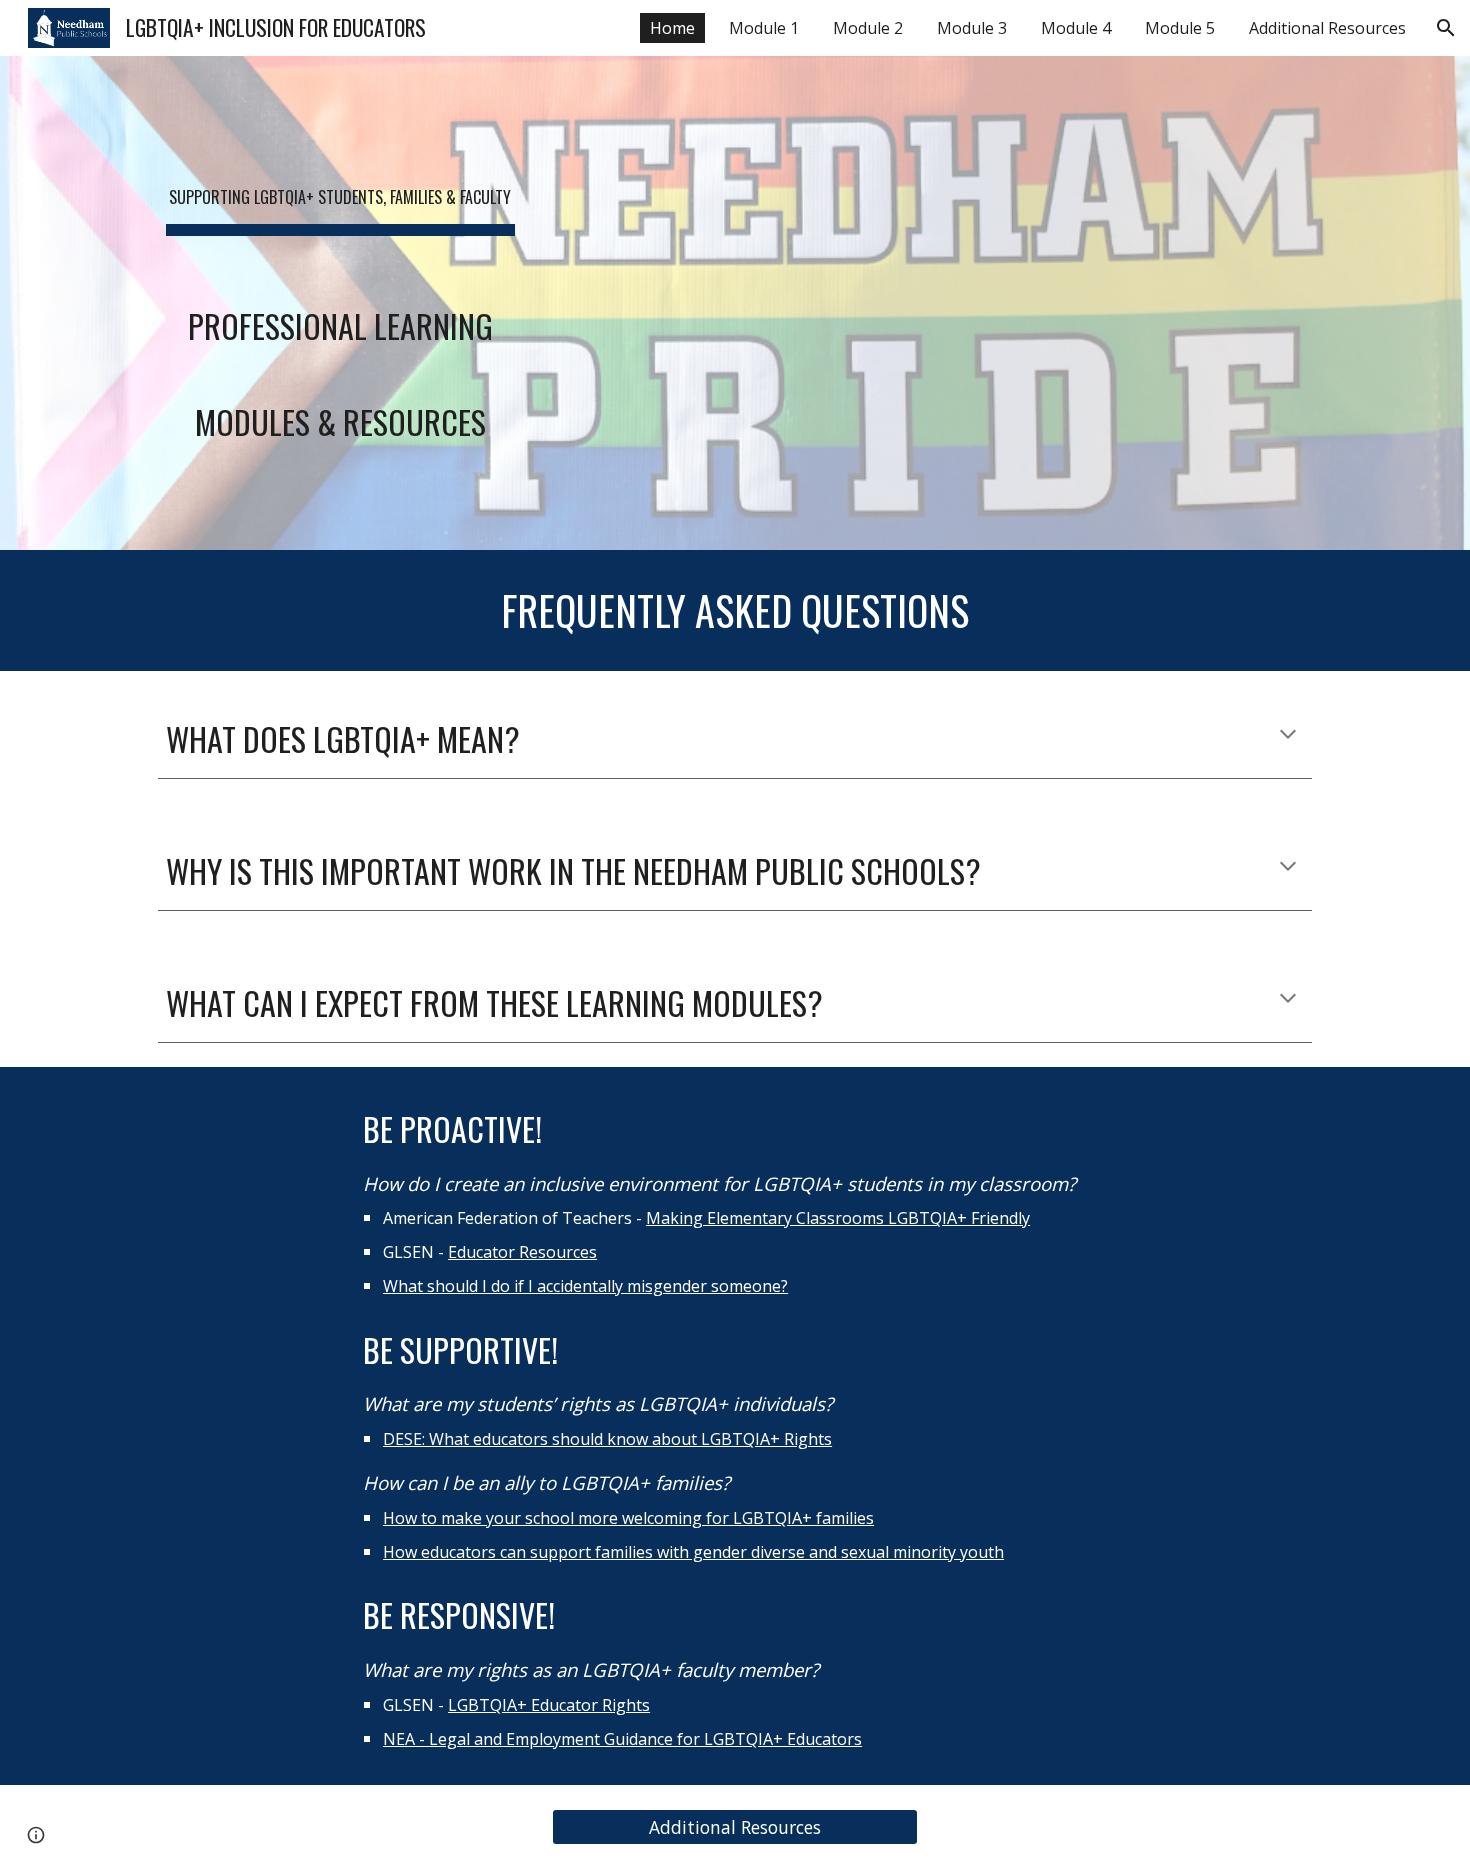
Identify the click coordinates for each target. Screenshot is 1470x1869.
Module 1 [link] (764, 28)
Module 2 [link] (868, 28)
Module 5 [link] (1180, 28)
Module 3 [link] (972, 28)
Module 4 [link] (1076, 28)
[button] (1446, 28)
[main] (340, 303)
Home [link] (672, 28)
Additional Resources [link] (1327, 28)
